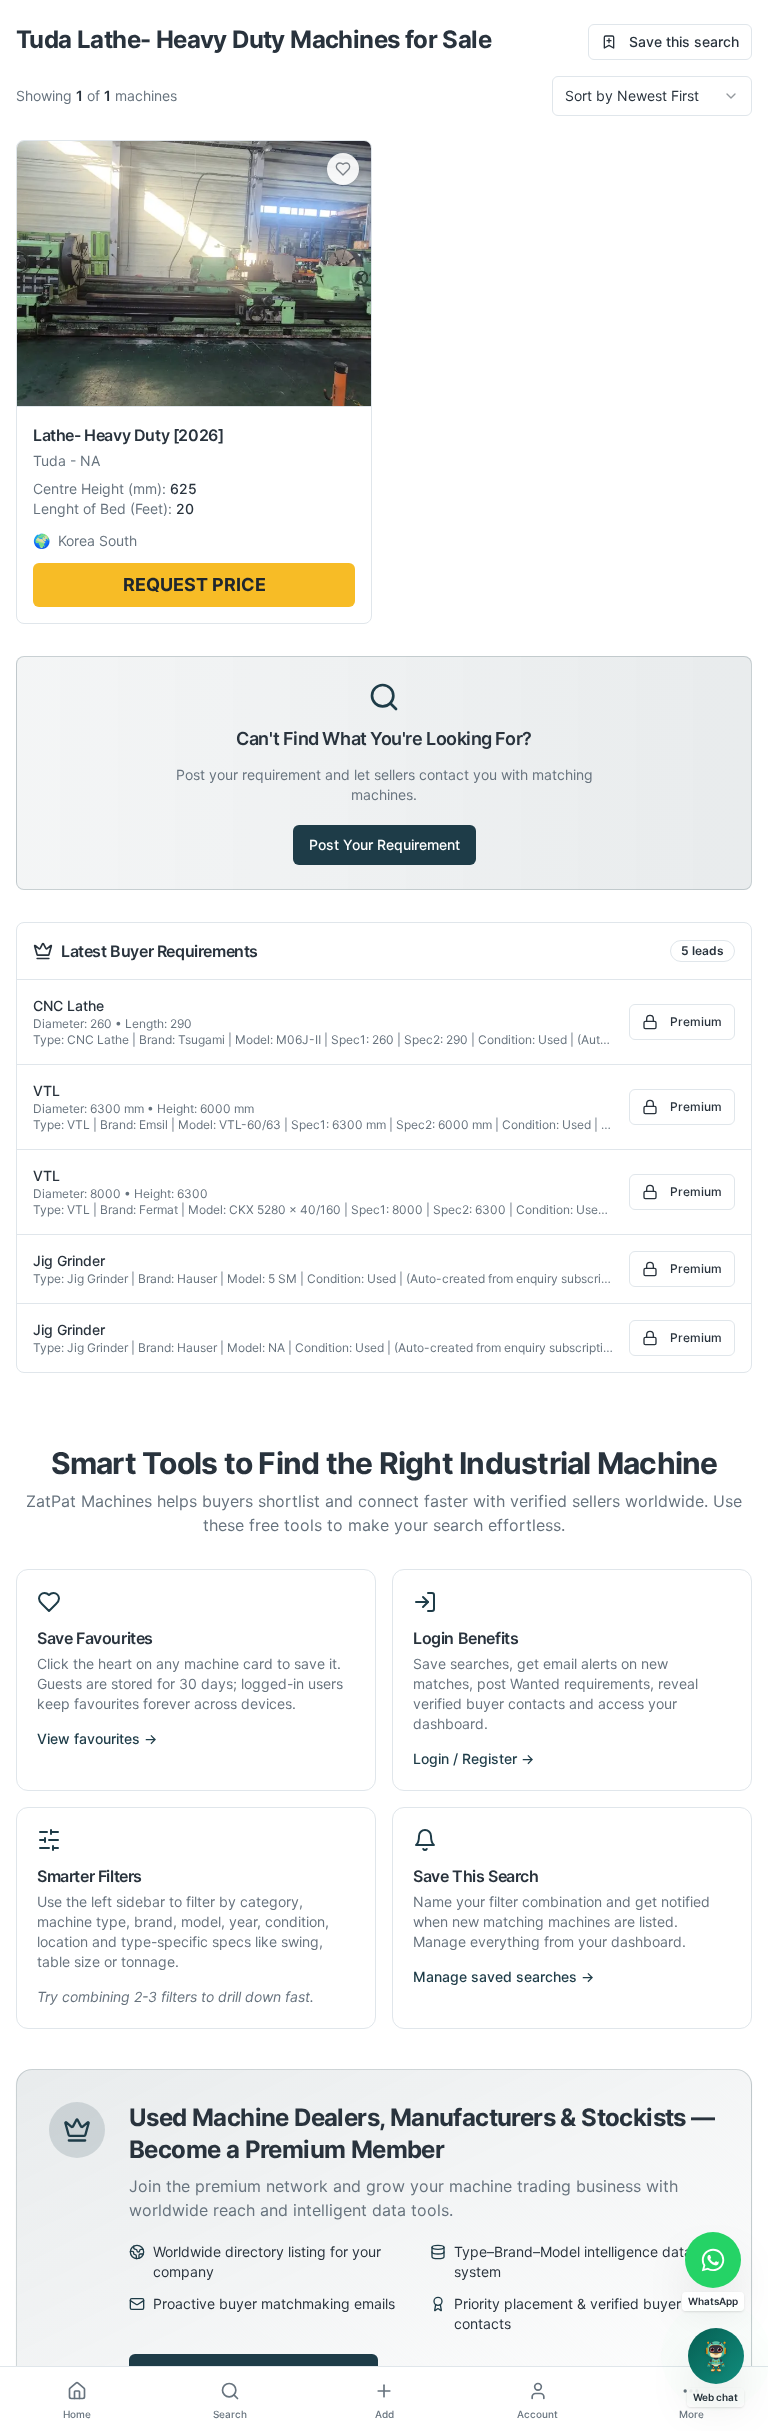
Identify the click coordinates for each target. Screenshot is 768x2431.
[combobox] (652, 96)
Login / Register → (473, 1758)
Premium (696, 1021)
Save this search (684, 41)
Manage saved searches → (503, 1976)
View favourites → (97, 1738)
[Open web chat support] (716, 2356)
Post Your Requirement (384, 844)
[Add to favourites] (343, 169)
